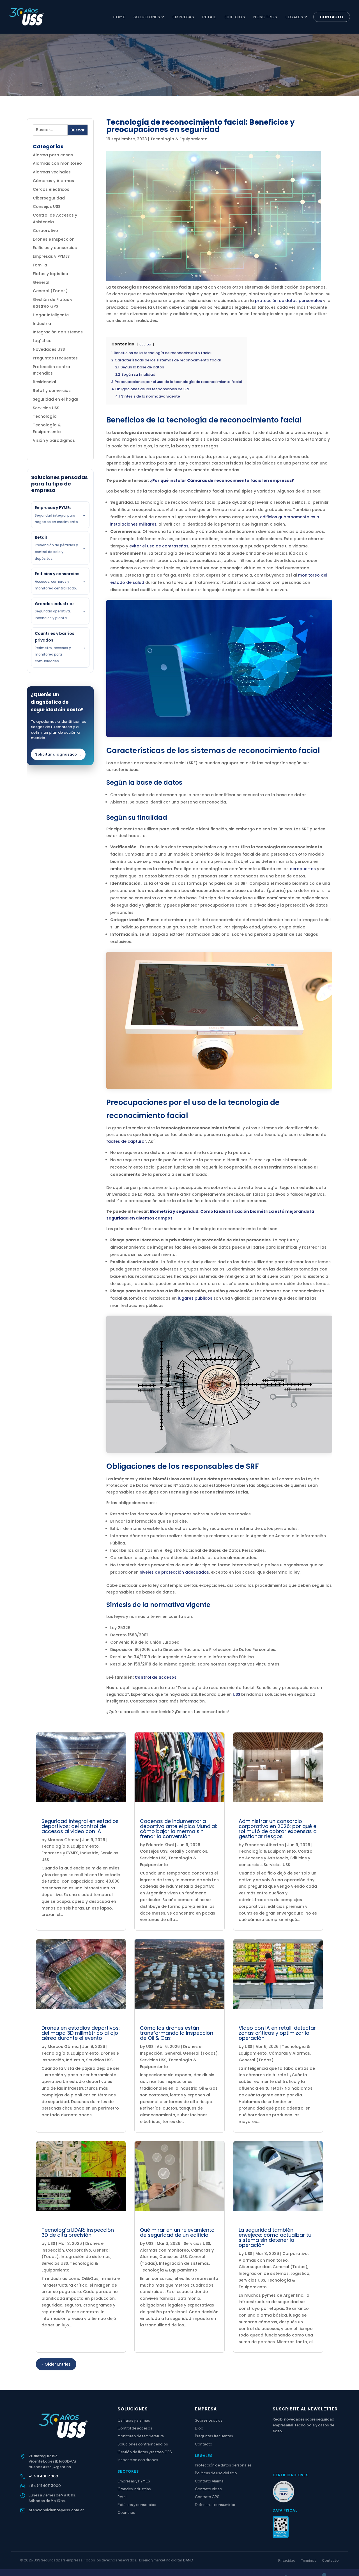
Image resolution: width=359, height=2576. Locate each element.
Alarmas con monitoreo (57, 163)
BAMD (188, 2560)
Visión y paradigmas (54, 440)
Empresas (183, 17)
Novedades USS (49, 349)
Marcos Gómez (63, 1840)
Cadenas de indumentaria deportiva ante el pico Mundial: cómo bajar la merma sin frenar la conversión (179, 1829)
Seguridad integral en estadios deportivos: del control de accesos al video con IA (80, 1826)
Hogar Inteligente (51, 315)
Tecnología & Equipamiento (179, 139)
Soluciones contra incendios (143, 2444)
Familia (40, 265)
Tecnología (45, 416)
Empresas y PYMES (51, 256)
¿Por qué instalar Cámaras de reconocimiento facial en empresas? (222, 480)
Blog (199, 2428)
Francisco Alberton (264, 1845)
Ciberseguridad (49, 198)
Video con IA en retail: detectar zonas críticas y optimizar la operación (277, 2033)
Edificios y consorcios (55, 248)
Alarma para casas (53, 155)
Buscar (78, 130)
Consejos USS (47, 206)
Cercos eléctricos (51, 189)
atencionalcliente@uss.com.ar (56, 2510)
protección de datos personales (288, 301)
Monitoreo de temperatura (141, 2436)
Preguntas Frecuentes (55, 358)
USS (236, 1694)
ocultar (145, 344)
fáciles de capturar (126, 1141)
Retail (209, 17)
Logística (42, 341)
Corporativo (45, 231)
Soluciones (147, 17)
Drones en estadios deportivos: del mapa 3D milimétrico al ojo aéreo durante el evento (81, 2033)
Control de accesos (156, 1677)
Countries (126, 2512)
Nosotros (265, 17)
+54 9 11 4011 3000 (45, 2486)
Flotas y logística (50, 274)
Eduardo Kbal (160, 1845)
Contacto (332, 17)
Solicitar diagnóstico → (58, 754)
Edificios (235, 17)
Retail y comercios (52, 391)
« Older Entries (56, 2364)
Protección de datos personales (223, 2465)
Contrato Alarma (209, 2481)
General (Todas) (50, 291)
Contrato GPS (207, 2497)
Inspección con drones (138, 2460)
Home (119, 17)
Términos (309, 2560)
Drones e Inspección (54, 239)
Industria (42, 324)
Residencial (44, 382)
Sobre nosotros (209, 2420)
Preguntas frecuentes (214, 2436)
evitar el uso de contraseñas (159, 546)
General (41, 282)
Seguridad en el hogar (56, 399)
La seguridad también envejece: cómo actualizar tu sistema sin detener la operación (275, 2237)
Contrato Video (209, 2489)
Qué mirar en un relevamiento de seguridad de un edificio (177, 2232)
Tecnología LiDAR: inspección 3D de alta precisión (78, 2232)
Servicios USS (46, 408)
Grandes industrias (134, 2489)
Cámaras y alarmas (134, 2420)
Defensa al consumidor (215, 2505)
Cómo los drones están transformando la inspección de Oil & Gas (177, 2033)
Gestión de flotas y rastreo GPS (145, 2452)
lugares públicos (195, 1298)
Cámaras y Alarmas (53, 181)
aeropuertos (303, 869)
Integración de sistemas (58, 332)
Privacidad (287, 2560)
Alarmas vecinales (52, 172)
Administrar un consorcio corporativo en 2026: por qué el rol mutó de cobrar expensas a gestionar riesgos (278, 1829)
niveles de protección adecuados (174, 1572)
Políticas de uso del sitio (216, 2473)
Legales (294, 17)
